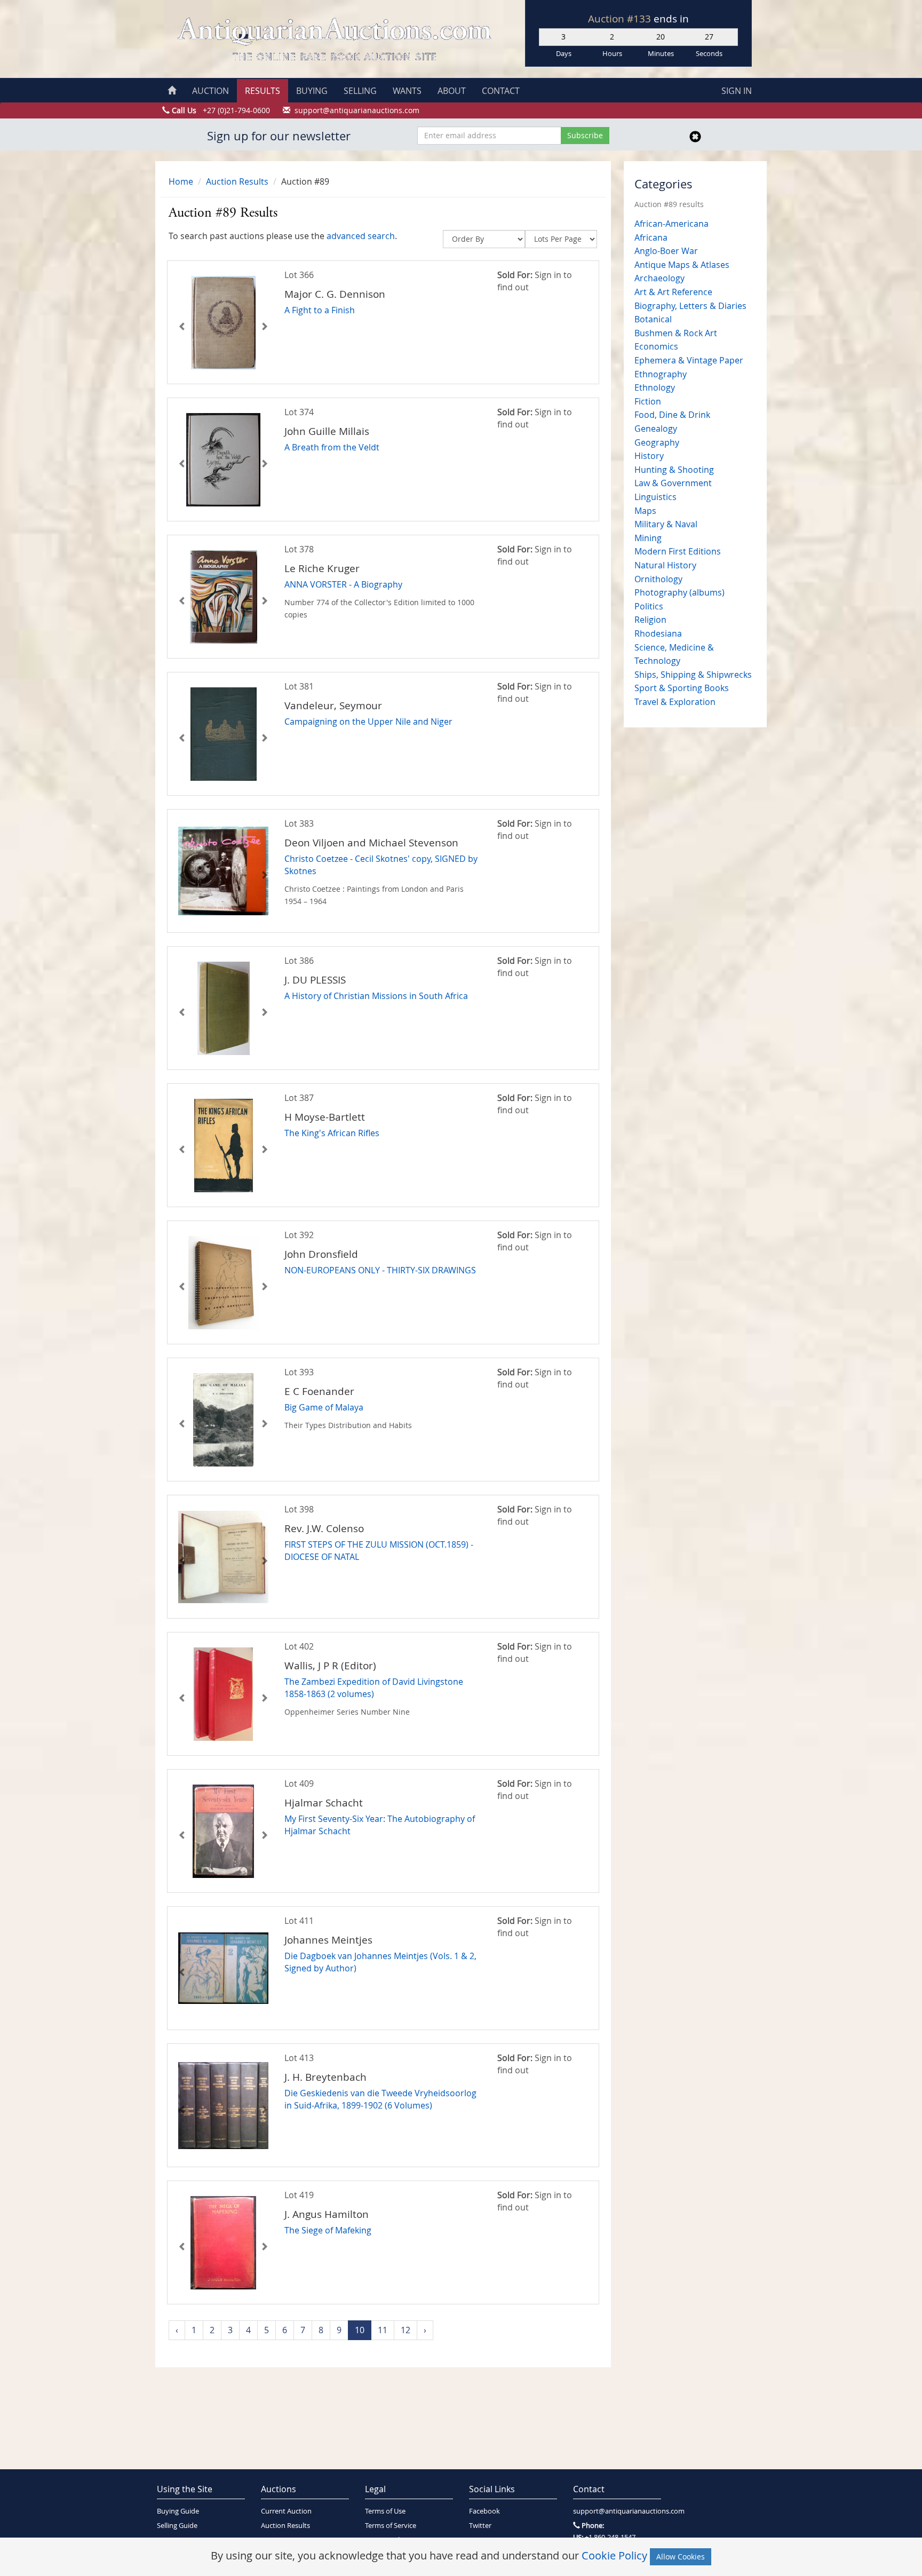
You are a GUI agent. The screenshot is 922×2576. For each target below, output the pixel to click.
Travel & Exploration (675, 702)
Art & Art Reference (673, 292)
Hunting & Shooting (674, 470)
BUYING (312, 91)
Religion (650, 620)
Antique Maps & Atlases (682, 265)
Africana (651, 237)
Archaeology (659, 278)
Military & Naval (666, 524)
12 (406, 2330)
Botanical (653, 319)
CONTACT (501, 91)
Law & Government (673, 483)
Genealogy (656, 429)
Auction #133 (621, 19)
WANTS (407, 91)
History (649, 456)
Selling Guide (177, 2526)
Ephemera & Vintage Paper (689, 360)
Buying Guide (178, 2511)
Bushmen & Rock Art (676, 333)
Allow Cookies (681, 2557)
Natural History (665, 565)
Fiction (648, 401)
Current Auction (286, 2511)
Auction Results (237, 181)
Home (181, 181)
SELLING (360, 91)
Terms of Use (385, 2511)
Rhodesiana (658, 633)
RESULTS (263, 91)
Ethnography (661, 374)
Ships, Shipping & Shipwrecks (693, 675)
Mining (648, 538)
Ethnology (655, 387)
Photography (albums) (679, 592)
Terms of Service (391, 2526)
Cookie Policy (614, 2555)
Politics (649, 606)
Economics (656, 346)
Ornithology (658, 579)
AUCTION (210, 91)
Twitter (480, 2526)
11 (383, 2330)
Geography (657, 442)
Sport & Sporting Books (682, 688)
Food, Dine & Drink (672, 415)
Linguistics (655, 497)
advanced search (361, 236)
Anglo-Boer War (666, 251)
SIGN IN (737, 91)
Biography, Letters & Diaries (690, 306)
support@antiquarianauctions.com (617, 2511)
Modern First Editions (678, 551)
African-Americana (671, 224)
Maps (645, 511)
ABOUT (452, 91)
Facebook (484, 2511)
